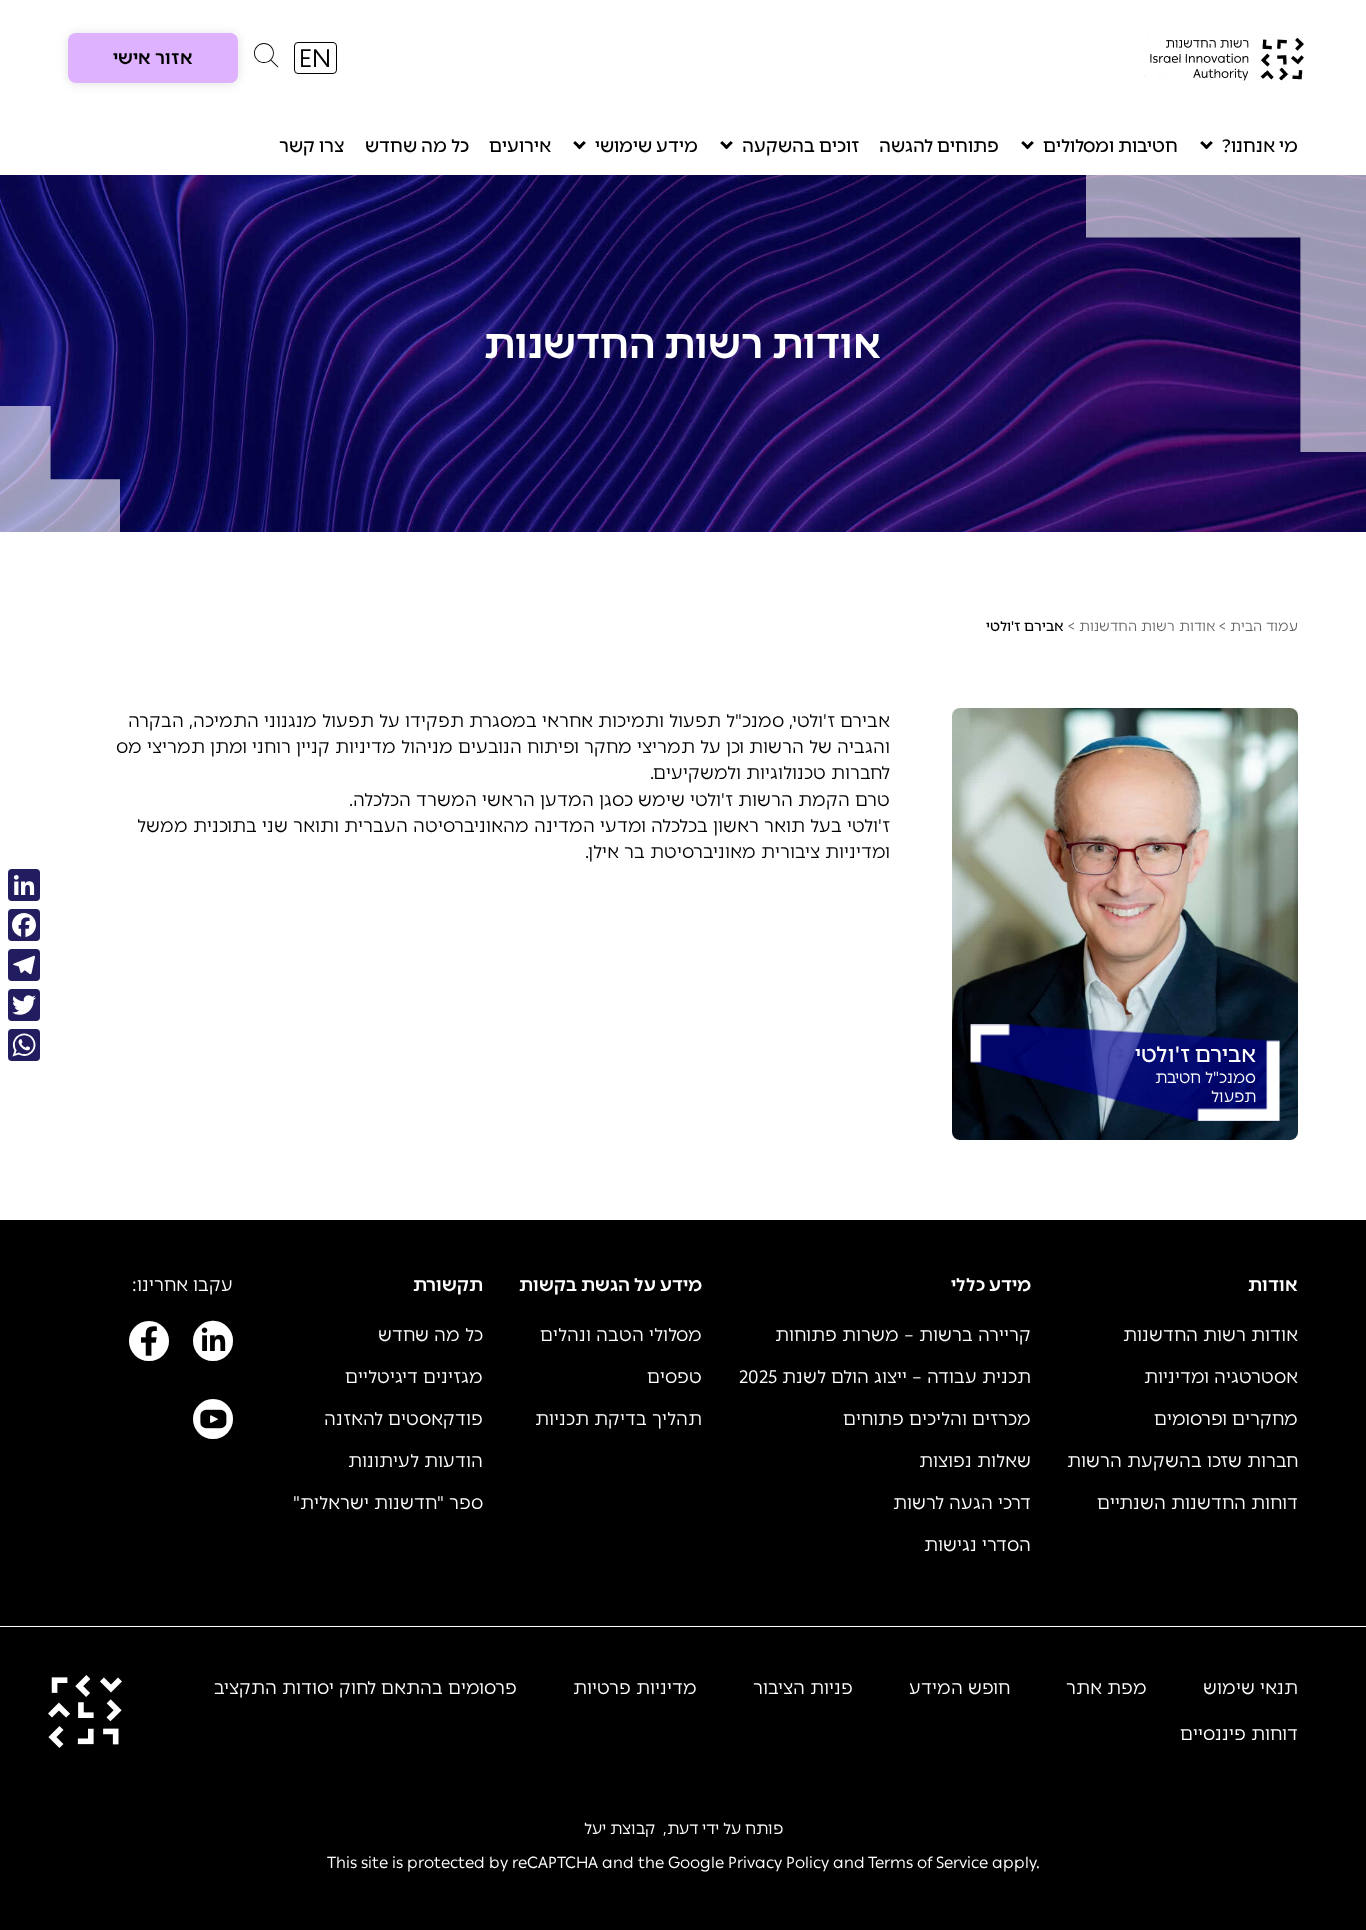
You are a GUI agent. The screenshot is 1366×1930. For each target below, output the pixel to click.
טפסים (674, 1377)
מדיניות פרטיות (635, 1688)
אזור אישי (153, 58)
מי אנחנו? (1260, 146)
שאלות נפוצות (975, 1461)
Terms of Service (928, 1862)
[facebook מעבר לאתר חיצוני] (149, 1345)
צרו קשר (312, 146)
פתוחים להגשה (939, 146)
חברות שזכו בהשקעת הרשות (1182, 1461)
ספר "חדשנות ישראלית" (388, 1503)
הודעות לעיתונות (415, 1461)
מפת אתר (1106, 1688)
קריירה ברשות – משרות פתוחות (903, 1335)
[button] (266, 60)
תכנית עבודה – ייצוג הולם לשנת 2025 (885, 1377)
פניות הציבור (803, 1688)
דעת (682, 1828)
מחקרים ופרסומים (1226, 1419)
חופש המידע (959, 1688)
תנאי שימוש (1250, 1688)
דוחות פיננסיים (1239, 1734)
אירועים (520, 146)
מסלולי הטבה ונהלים (621, 1335)
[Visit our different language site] (315, 58)
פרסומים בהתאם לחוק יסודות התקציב (365, 1688)
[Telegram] (24, 965)
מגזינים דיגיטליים (414, 1377)
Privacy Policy (778, 1862)
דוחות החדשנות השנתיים (1197, 1503)
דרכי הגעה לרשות (962, 1503)
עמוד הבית (1264, 626)
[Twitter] (24, 1005)
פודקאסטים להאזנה (403, 1419)
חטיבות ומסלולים (1110, 146)
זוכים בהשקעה (800, 146)
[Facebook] (24, 925)
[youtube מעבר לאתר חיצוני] (213, 1423)
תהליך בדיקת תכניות (618, 1419)
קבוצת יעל (619, 1828)
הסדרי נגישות (977, 1545)
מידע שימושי (646, 146)
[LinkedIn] (24, 885)
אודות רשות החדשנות (1147, 626)
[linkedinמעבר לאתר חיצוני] (213, 1345)
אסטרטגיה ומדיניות (1221, 1377)
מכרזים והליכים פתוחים (937, 1419)
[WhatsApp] (24, 1045)
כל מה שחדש (417, 146)
